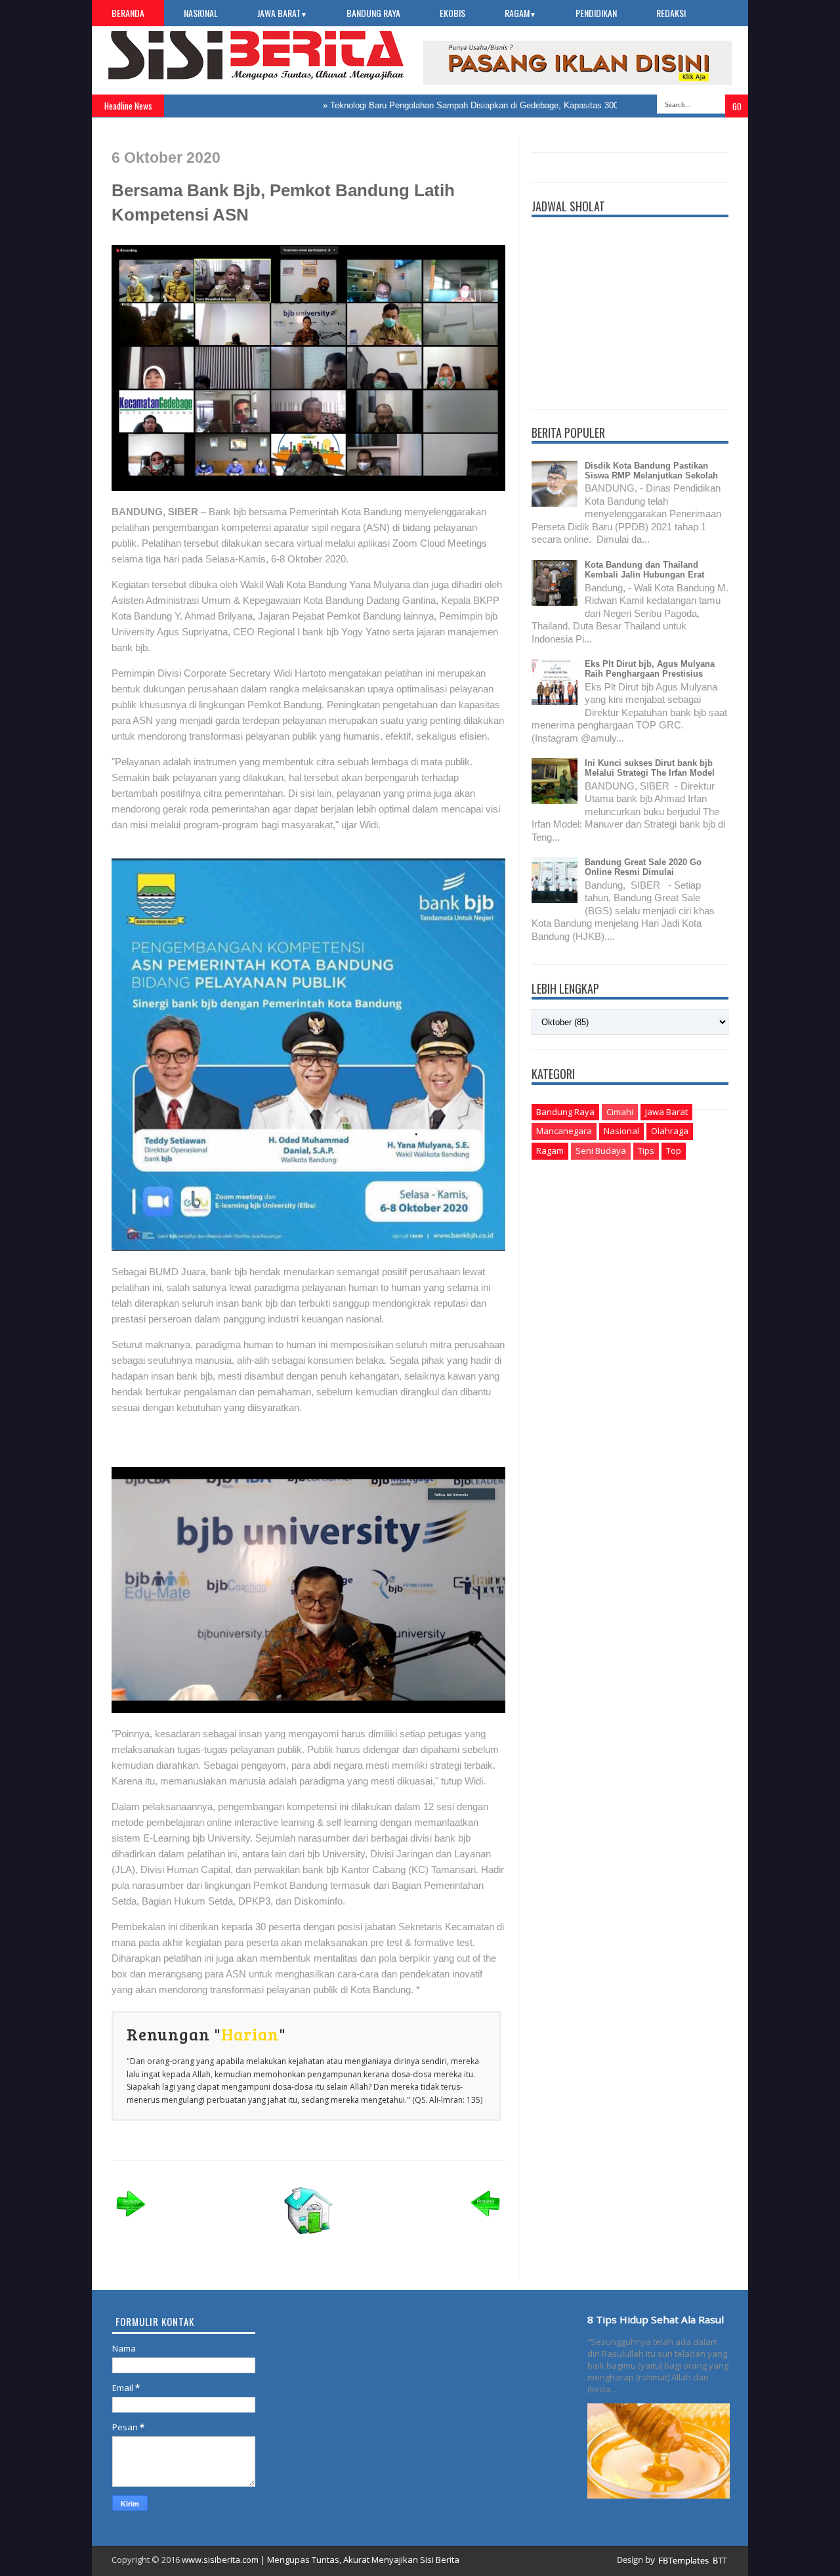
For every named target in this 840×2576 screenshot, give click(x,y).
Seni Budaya (601, 1151)
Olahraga (670, 1131)
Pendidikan (596, 13)
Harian (250, 2034)
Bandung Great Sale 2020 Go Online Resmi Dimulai (643, 867)
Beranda (128, 13)
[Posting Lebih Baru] (131, 2221)
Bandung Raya (373, 13)
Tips (646, 1151)
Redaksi (671, 13)
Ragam (520, 13)
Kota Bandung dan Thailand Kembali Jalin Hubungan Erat (644, 570)
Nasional (201, 13)
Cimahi (620, 1112)
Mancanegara (564, 1131)
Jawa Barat (282, 13)
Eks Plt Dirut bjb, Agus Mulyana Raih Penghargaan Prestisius (650, 669)
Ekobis (452, 13)
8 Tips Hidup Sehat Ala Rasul (656, 2319)
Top (674, 1151)
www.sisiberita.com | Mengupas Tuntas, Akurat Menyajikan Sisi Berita (321, 2560)
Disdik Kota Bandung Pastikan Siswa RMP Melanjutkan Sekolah (651, 471)
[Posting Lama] (486, 2221)
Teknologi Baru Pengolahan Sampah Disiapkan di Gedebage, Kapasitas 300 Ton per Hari (457, 105)
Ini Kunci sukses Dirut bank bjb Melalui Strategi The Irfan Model (650, 768)
